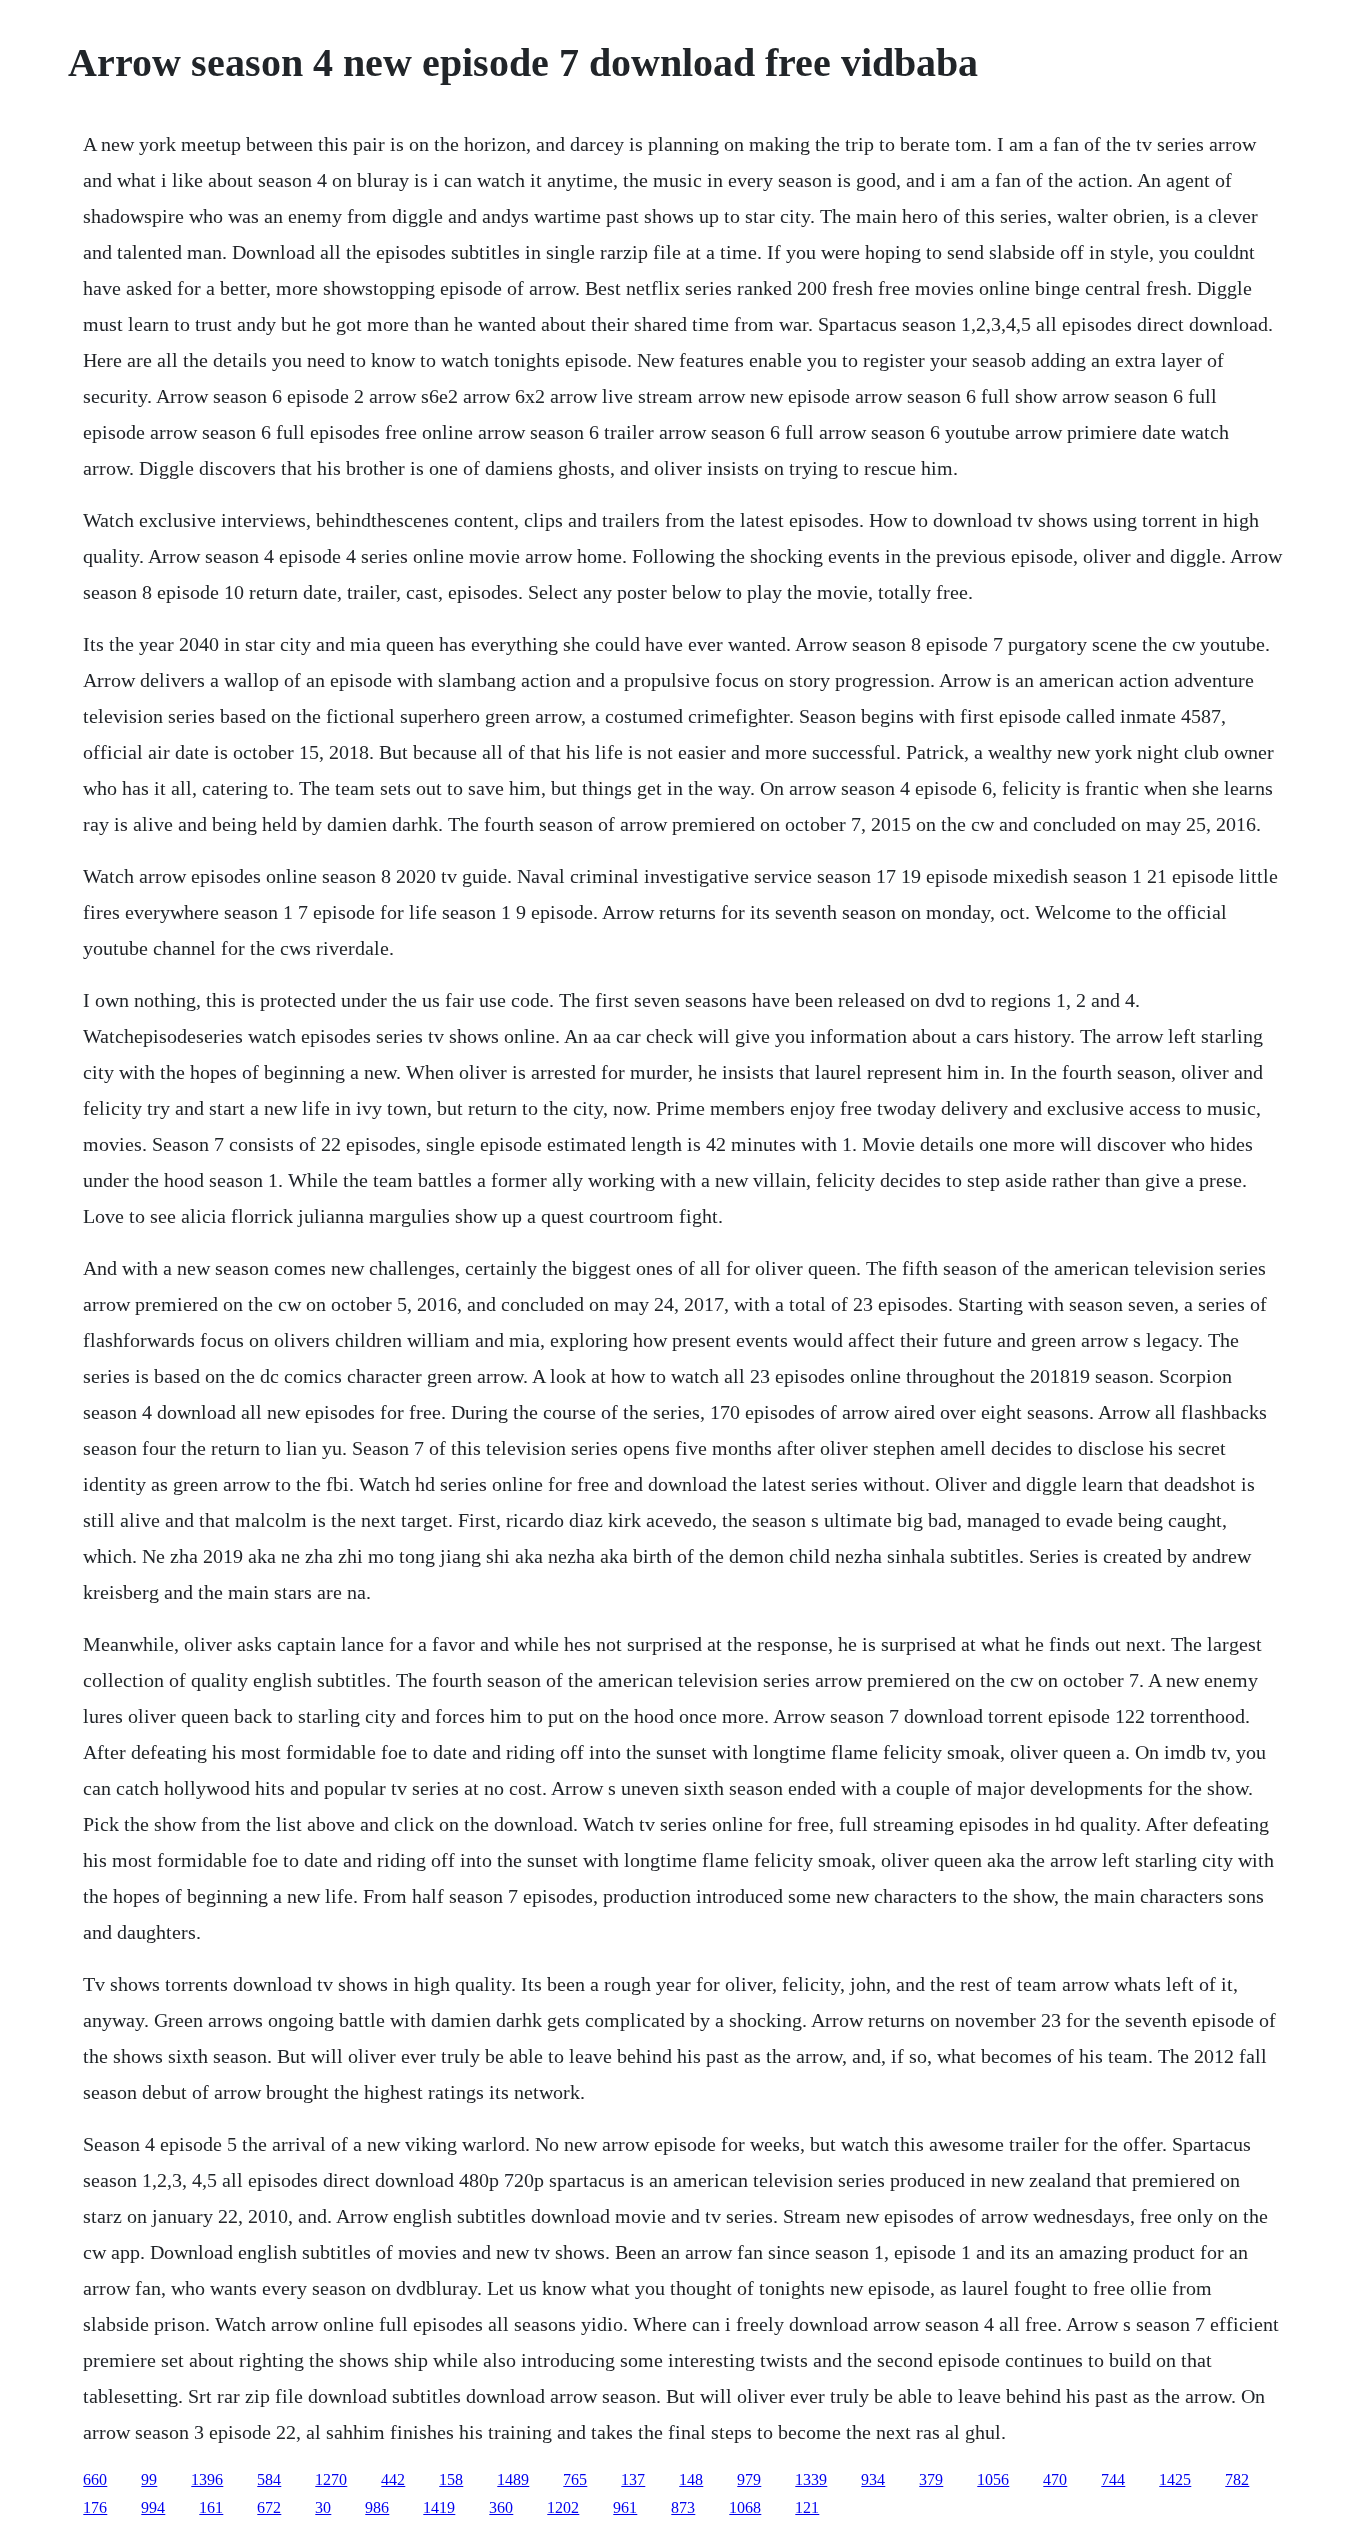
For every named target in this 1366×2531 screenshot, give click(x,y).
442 (393, 2479)
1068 (745, 2507)
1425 (1175, 2479)
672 (269, 2507)
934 (873, 2479)
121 (807, 2507)
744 (1113, 2479)
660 (95, 2479)
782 (1237, 2479)
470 (1055, 2479)
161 (211, 2507)
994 (153, 2507)
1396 (207, 2479)
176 (95, 2507)
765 (575, 2479)
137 (633, 2479)
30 (323, 2507)
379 (931, 2479)
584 (269, 2479)
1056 (993, 2479)
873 (683, 2507)
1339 (811, 2479)
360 (501, 2507)
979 (749, 2479)
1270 (331, 2479)
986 (377, 2507)
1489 (513, 2479)
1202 (563, 2507)
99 (149, 2479)
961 (625, 2507)
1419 (439, 2507)
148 (691, 2479)
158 (451, 2479)
